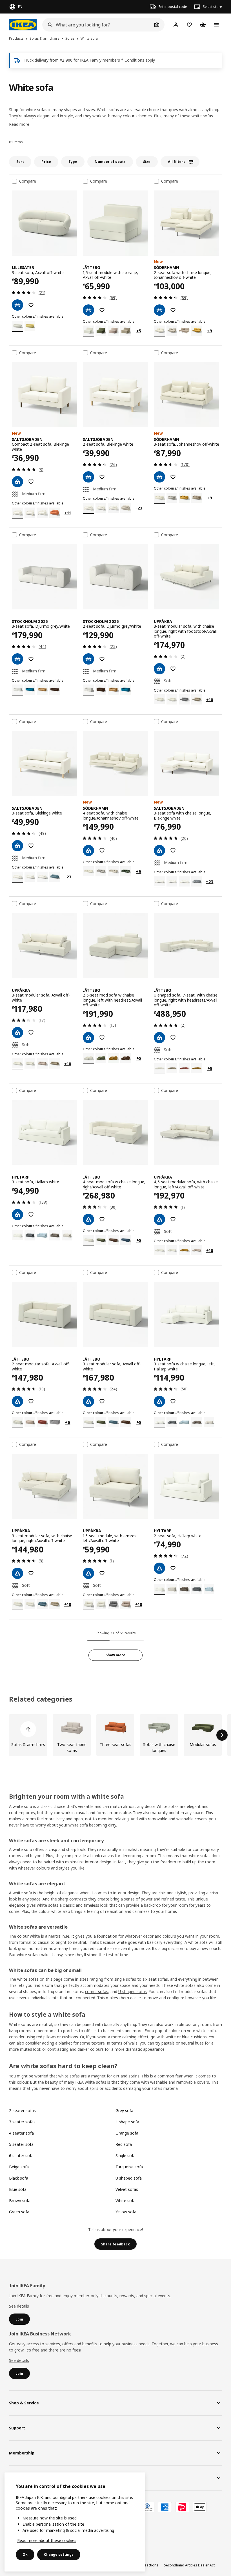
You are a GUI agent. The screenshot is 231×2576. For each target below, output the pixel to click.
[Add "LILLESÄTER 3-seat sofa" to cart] (17, 305)
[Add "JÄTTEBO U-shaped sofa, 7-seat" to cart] (159, 1038)
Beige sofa (19, 2167)
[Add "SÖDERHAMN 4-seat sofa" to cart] (88, 851)
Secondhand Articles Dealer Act (189, 2565)
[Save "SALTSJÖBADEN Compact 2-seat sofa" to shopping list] (31, 482)
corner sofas (97, 1992)
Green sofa (19, 2212)
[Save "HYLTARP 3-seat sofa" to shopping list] (31, 1215)
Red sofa (124, 2144)
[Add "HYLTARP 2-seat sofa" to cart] (159, 1568)
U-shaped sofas (133, 1992)
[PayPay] (182, 2507)
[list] (115, 1735)
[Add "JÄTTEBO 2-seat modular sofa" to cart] (17, 1401)
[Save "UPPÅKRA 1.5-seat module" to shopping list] (102, 1573)
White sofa (126, 2201)
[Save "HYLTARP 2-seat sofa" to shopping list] (173, 1568)
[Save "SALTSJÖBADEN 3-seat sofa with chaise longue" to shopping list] (173, 851)
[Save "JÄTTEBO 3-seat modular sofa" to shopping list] (102, 1401)
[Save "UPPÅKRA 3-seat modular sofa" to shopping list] (173, 669)
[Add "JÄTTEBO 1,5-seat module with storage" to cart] (88, 310)
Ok (25, 2554)
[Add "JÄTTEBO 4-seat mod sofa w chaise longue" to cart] (88, 1219)
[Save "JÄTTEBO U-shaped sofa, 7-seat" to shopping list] (173, 1038)
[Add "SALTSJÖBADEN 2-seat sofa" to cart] (88, 477)
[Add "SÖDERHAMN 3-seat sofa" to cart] (159, 477)
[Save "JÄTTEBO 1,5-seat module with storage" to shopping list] (102, 310)
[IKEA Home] (23, 25)
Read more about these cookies (47, 2540)
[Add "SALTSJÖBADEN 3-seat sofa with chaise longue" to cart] (159, 851)
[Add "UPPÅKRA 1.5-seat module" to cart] (88, 1573)
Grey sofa (124, 2111)
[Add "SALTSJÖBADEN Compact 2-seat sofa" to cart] (17, 482)
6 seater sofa (21, 2156)
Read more (19, 124)
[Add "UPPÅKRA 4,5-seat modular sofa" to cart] (159, 1219)
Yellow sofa (126, 2212)
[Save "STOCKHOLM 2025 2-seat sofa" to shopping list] (102, 659)
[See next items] (222, 1735)
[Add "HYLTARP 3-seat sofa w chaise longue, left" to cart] (159, 1401)
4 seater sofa (21, 2133)
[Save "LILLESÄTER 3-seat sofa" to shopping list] (31, 305)
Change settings (59, 2554)
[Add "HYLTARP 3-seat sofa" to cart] (17, 1215)
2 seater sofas (22, 2111)
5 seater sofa (21, 2144)
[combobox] (97, 25)
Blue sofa (18, 2189)
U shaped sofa (129, 2178)
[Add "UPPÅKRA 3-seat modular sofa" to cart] (159, 669)
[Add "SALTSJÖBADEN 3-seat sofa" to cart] (17, 846)
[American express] (165, 2507)
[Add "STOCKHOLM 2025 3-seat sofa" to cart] (17, 659)
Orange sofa (127, 2133)
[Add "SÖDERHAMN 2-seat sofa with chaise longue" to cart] (159, 310)
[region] (75, 2522)
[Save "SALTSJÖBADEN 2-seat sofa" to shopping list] (102, 477)
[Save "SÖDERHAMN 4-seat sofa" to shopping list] (102, 851)
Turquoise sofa (129, 2167)
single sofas (125, 1979)
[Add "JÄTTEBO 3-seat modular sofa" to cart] (88, 1401)
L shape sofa (127, 2122)
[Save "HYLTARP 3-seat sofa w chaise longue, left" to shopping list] (173, 1401)
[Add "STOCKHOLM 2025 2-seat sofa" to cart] (88, 659)
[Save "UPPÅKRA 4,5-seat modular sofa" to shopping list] (173, 1219)
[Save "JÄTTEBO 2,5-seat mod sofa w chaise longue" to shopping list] (102, 1038)
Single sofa (126, 2156)
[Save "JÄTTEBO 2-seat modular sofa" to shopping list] (31, 1401)
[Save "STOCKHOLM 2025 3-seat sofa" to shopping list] (31, 659)
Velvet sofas (127, 2189)
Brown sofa (20, 2201)
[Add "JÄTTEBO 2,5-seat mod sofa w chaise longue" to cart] (88, 1038)
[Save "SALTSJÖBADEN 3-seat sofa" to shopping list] (31, 846)
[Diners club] (147, 2507)
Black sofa (19, 2178)
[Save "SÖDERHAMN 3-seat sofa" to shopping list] (173, 477)
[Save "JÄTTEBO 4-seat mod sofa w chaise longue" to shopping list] (102, 1219)
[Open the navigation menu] (216, 25)
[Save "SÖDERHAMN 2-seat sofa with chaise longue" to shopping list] (173, 310)
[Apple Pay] (200, 2507)
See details (19, 2306)
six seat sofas (155, 1979)
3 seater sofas (22, 2122)
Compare (28, 181)
